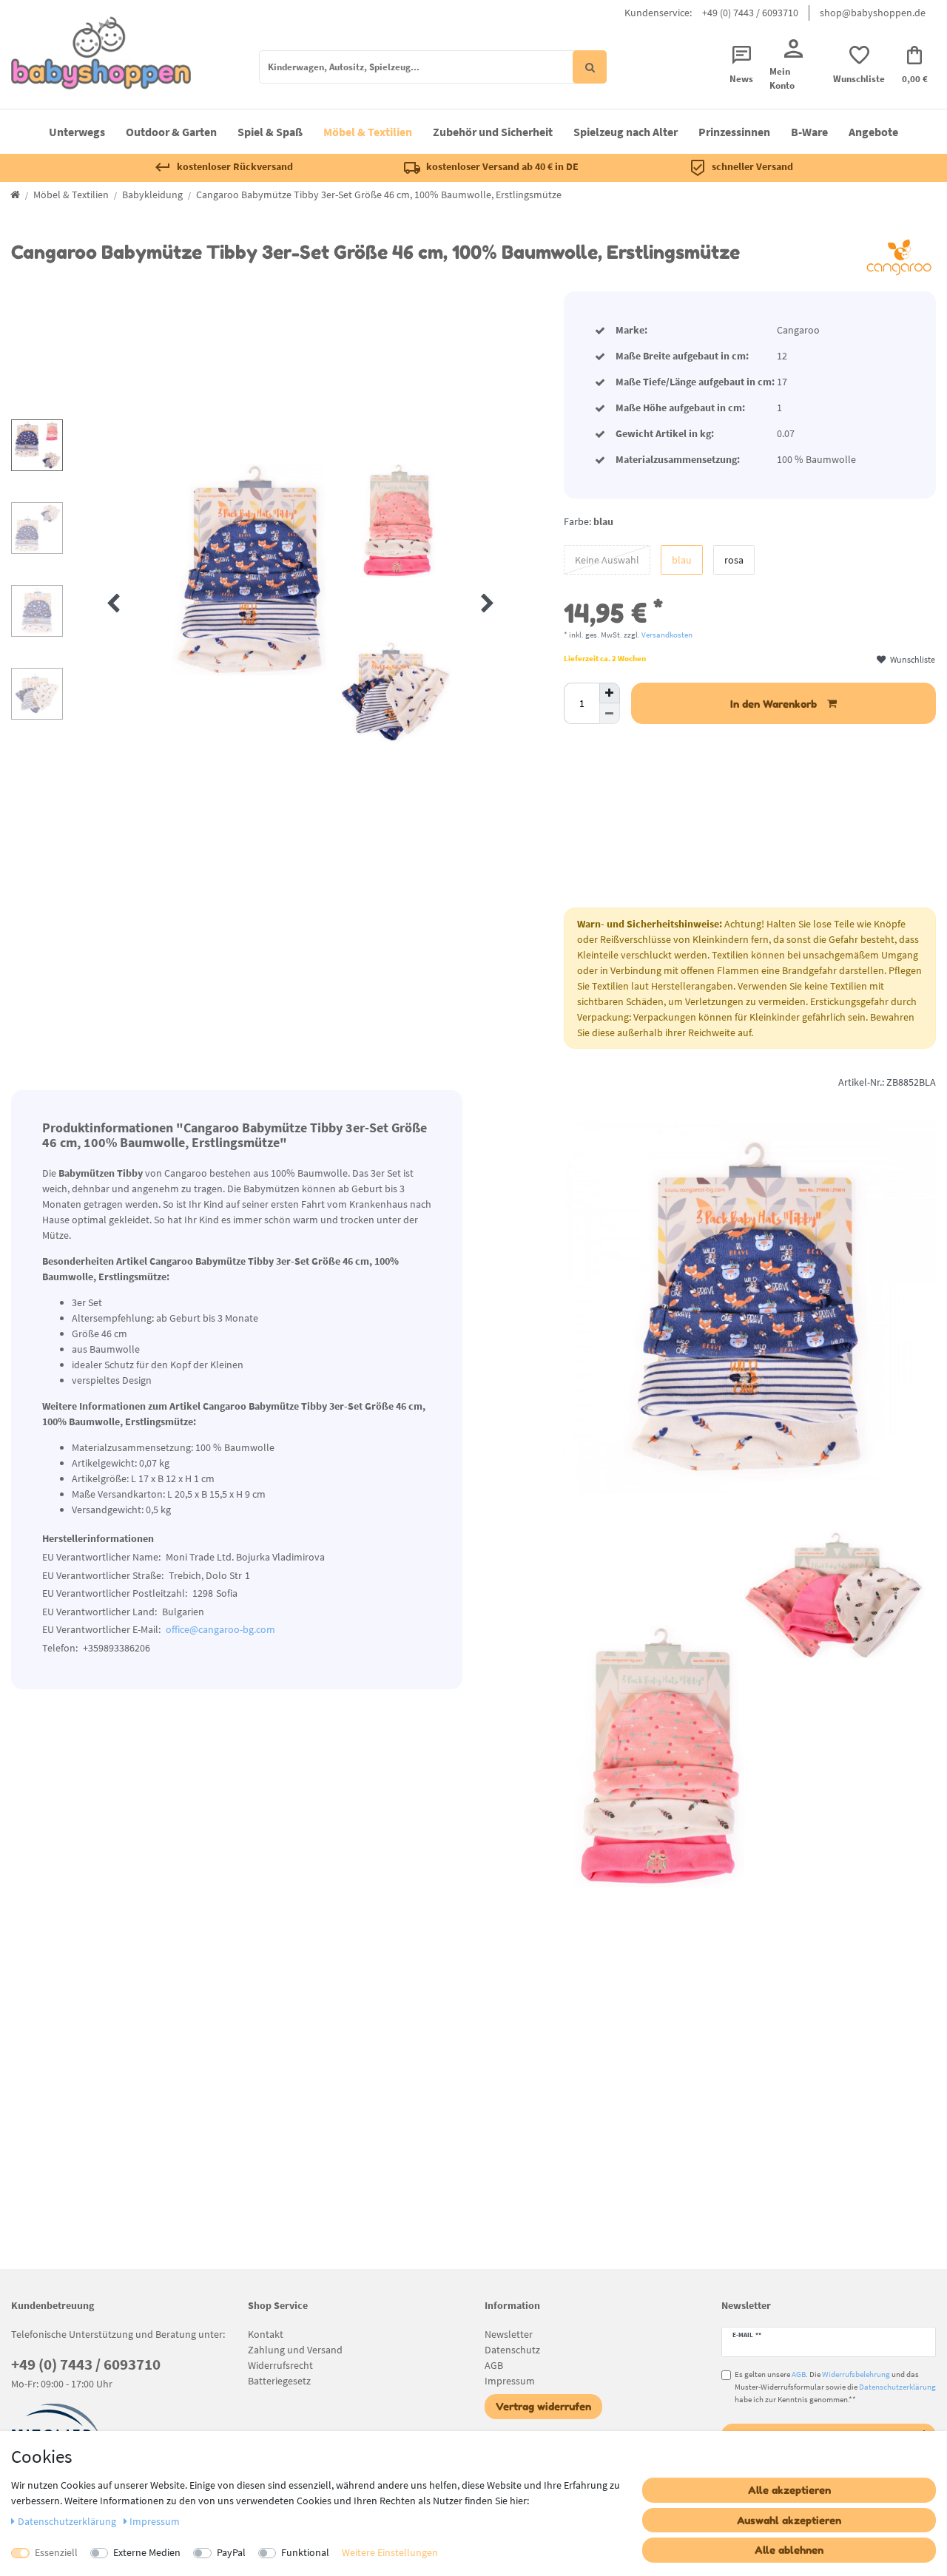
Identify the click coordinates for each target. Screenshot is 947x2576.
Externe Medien (147, 2552)
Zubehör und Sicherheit (493, 132)
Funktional (305, 2552)
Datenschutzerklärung (897, 2387)
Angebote (873, 132)
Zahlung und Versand (295, 2350)
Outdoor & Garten (171, 132)
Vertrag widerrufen (543, 2406)
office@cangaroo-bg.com (220, 1629)
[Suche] (590, 67)
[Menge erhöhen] (610, 693)
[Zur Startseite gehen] (15, 195)
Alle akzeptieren (789, 2490)
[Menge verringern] (610, 714)
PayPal (231, 2552)
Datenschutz (512, 2350)
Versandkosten (667, 635)
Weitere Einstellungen (390, 2552)
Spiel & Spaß (270, 132)
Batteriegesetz (279, 2381)
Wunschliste (912, 659)
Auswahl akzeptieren (789, 2520)
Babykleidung (152, 195)
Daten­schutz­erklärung (68, 2521)
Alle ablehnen (789, 2550)
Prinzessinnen (734, 132)
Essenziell (56, 2552)
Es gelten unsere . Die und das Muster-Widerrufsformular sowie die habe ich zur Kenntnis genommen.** (835, 2387)
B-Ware (809, 132)
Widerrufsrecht (280, 2365)
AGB (494, 2365)
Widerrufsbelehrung (856, 2374)
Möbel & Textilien (368, 132)
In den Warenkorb (774, 704)
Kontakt (266, 2334)
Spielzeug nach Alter (626, 132)
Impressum (510, 2381)
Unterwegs (77, 132)
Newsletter (509, 2334)
